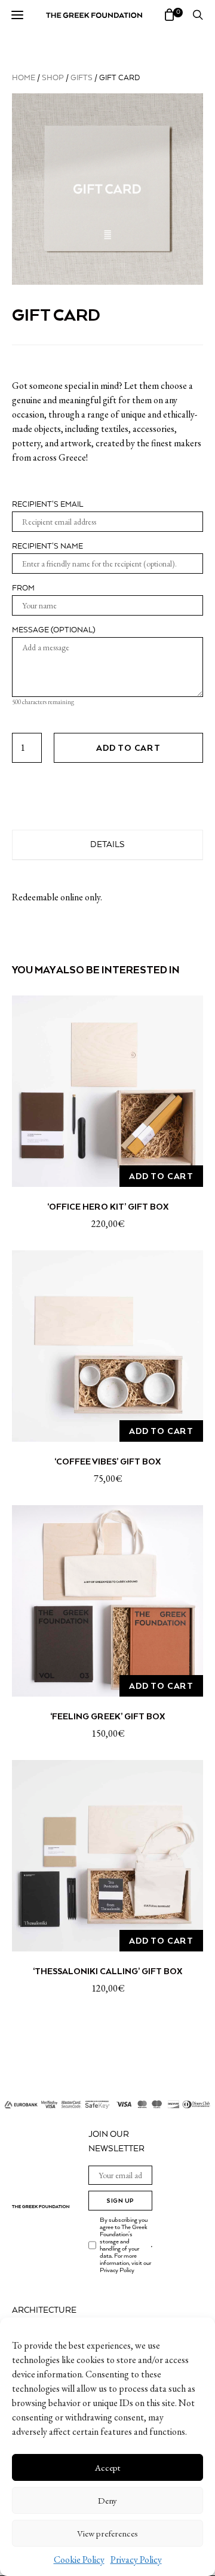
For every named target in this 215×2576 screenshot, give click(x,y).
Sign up (120, 2201)
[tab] (107, 845)
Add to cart (128, 748)
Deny (107, 2500)
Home (24, 78)
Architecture (44, 2310)
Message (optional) (54, 630)
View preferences (107, 2533)
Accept (107, 2467)
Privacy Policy (136, 2560)
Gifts (82, 78)
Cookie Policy (79, 2560)
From (23, 588)
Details (107, 845)
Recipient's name (47, 546)
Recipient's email (47, 505)
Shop (53, 78)
